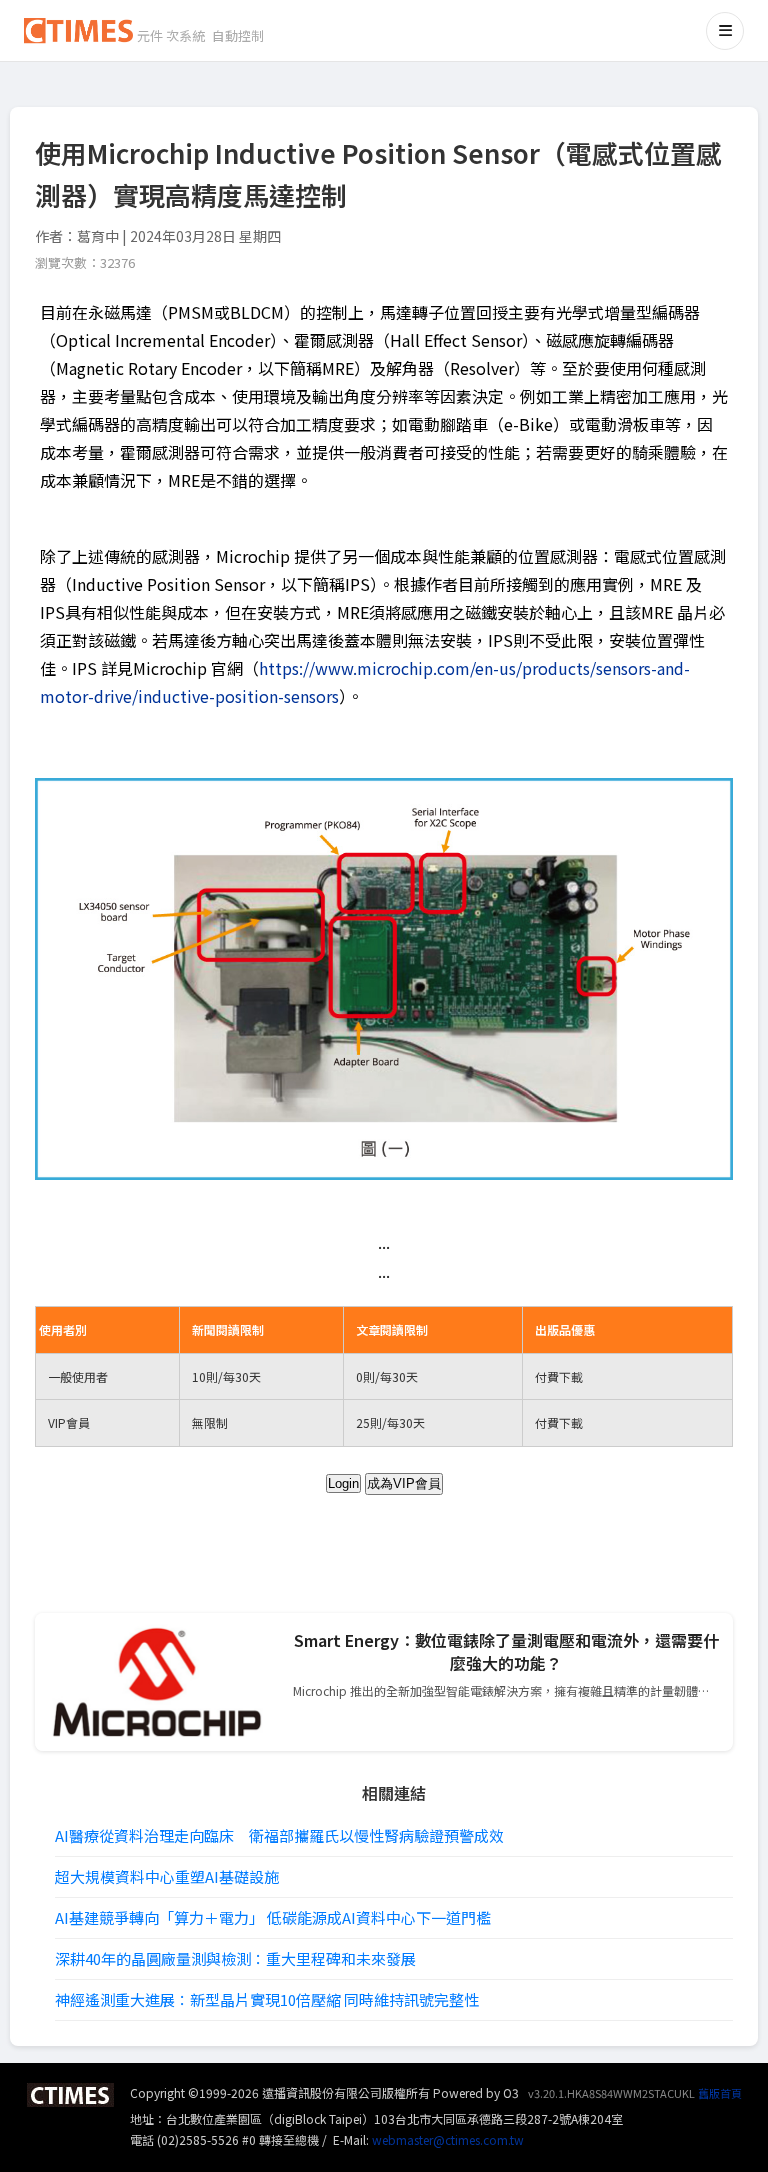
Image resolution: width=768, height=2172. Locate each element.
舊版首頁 (720, 2093)
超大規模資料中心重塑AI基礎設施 (167, 1876)
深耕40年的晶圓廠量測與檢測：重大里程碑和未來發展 (235, 1958)
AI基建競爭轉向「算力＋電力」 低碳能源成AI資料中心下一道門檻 (273, 1917)
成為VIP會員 (404, 1483)
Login (343, 1483)
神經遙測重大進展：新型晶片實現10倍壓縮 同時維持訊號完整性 (267, 1999)
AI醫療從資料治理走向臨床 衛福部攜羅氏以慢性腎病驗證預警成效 (279, 1835)
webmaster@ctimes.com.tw (448, 2139)
